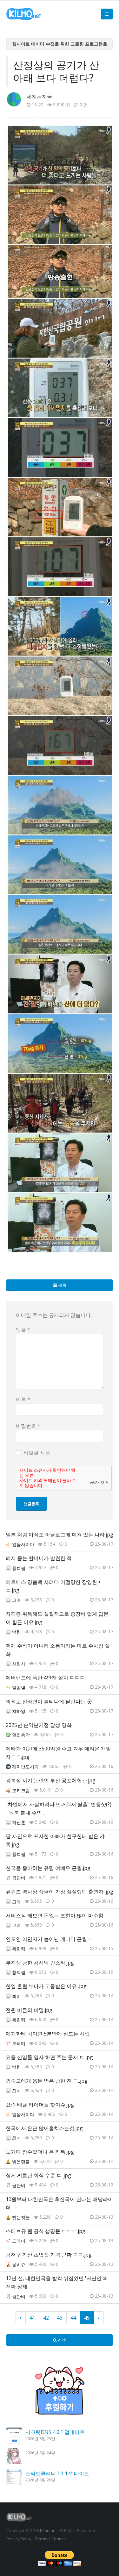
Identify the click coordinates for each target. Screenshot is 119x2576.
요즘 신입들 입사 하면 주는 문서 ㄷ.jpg (49, 2057)
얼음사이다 (23, 1544)
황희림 (19, 1568)
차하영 (19, 1711)
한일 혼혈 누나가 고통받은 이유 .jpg (46, 1986)
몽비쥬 (19, 2264)
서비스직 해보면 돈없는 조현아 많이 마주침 (55, 1915)
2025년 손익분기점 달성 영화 (39, 1725)
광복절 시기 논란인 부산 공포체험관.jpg (51, 1780)
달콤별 (19, 1688)
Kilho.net (48, 2530)
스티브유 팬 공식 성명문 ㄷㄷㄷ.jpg (46, 2231)
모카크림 (21, 1790)
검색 (61, 2340)
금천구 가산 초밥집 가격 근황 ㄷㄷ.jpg (49, 2255)
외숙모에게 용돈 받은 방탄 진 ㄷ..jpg (47, 2081)
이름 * (23, 1399)
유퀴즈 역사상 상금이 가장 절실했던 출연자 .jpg (60, 1892)
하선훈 (19, 1822)
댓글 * (23, 1330)
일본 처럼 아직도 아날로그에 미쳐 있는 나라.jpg (60, 1535)
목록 (62, 1285)
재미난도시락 (25, 1767)
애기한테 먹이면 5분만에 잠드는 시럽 (48, 2034)
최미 (17, 1996)
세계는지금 (39, 97)
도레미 (19, 2043)
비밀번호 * (28, 1426)
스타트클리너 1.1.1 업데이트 (57, 2473)
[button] (107, 14)
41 (32, 2318)
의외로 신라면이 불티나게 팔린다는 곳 (49, 1701)
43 (60, 2318)
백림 (17, 1632)
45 (87, 2318)
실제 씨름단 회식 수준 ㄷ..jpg (38, 2175)
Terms (41, 2539)
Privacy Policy (19, 2539)
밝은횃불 (21, 2161)
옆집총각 (21, 1735)
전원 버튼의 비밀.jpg (29, 2010)
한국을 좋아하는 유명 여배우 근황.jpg (48, 1868)
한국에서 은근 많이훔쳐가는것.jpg (44, 2128)
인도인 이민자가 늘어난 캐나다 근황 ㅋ (50, 1939)
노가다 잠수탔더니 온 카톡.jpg (40, 2152)
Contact (59, 2539)
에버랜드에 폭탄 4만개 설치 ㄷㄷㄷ (45, 1678)
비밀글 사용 (37, 1453)
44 (73, 2318)
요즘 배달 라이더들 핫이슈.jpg (40, 2105)
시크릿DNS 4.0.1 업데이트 (55, 2432)
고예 (17, 1600)
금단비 (19, 1878)
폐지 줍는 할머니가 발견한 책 (39, 1558)
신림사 (19, 1664)
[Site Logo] (24, 14)
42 (46, 2318)
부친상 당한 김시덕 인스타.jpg (40, 1963)
